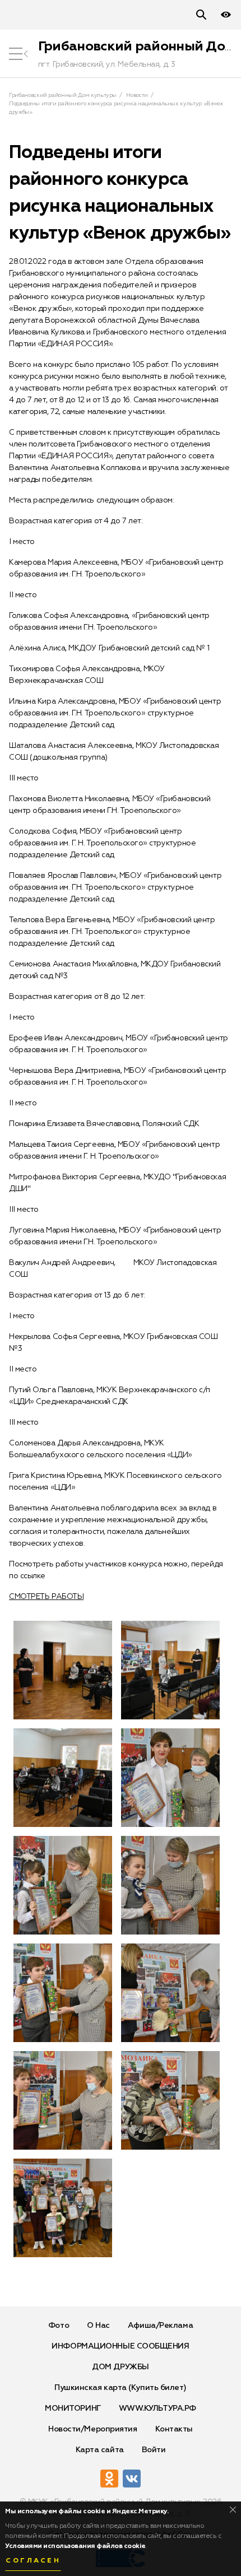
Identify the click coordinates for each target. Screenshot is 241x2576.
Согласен (33, 2561)
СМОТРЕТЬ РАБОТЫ (46, 1597)
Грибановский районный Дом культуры (63, 95)
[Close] (233, 2510)
